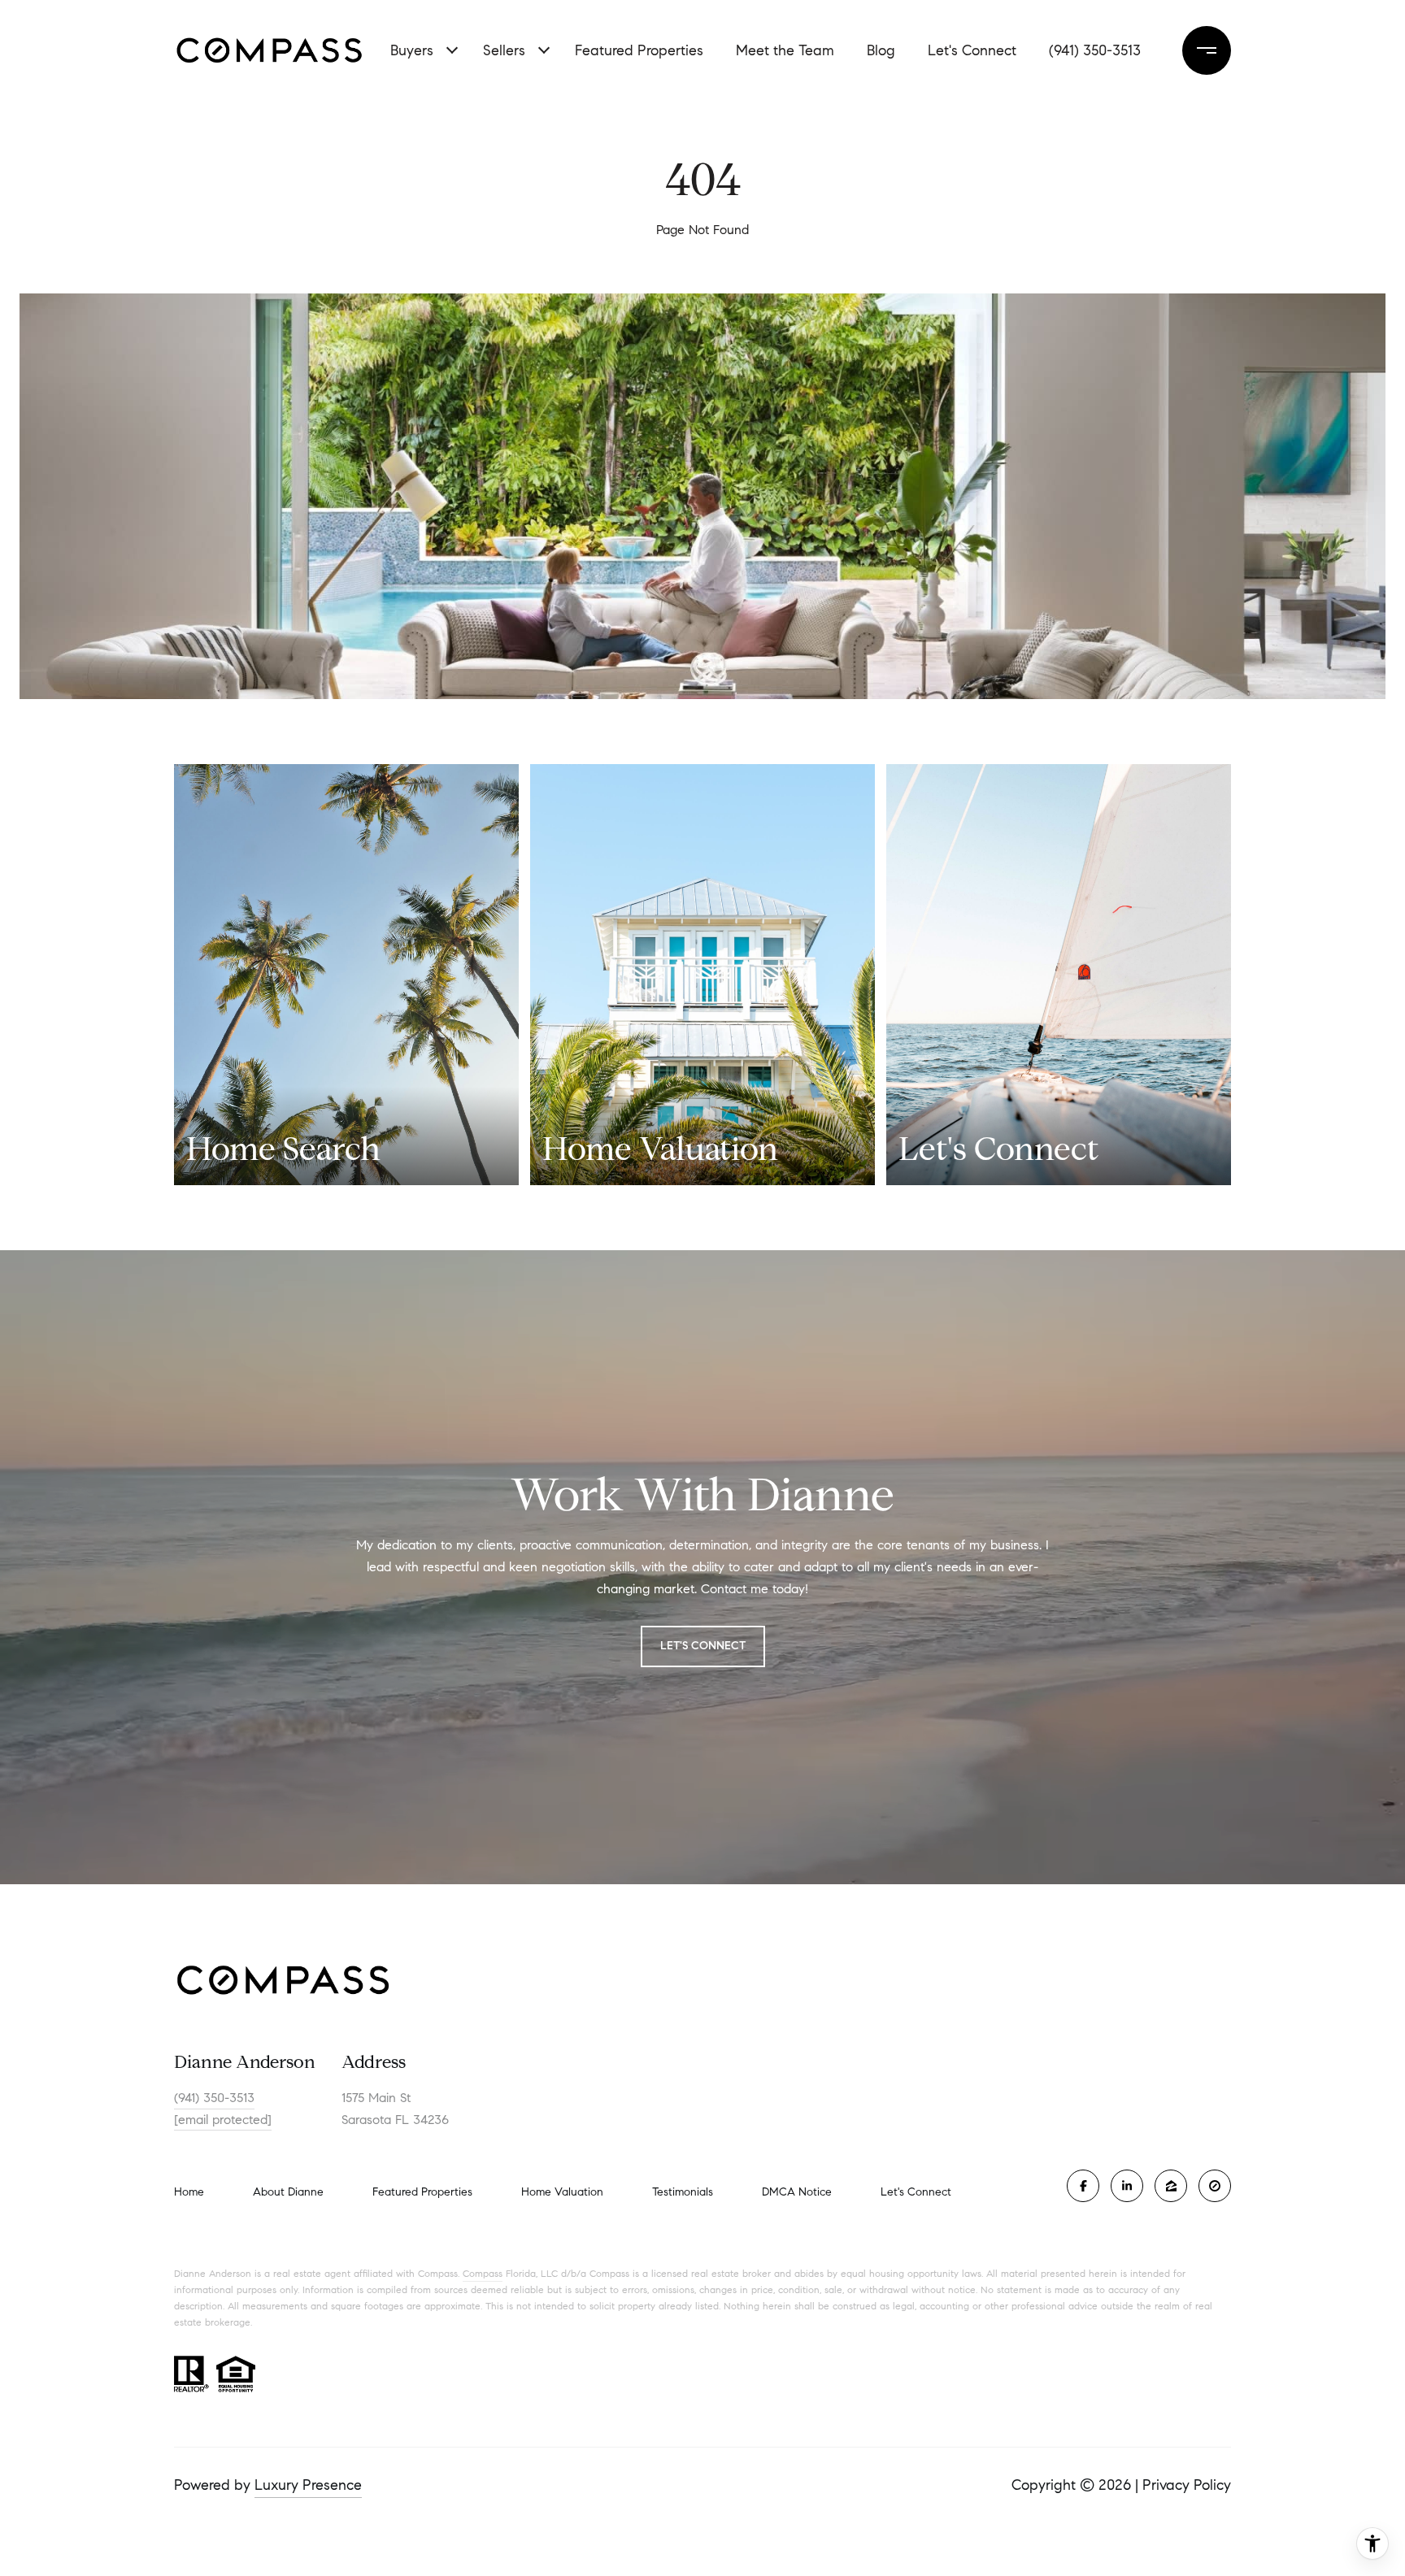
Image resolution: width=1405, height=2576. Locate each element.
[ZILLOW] (1171, 2186)
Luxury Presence (308, 2485)
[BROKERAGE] (1215, 2186)
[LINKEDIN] (1127, 2186)
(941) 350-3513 (1095, 50)
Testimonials (683, 2192)
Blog (881, 50)
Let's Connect (972, 50)
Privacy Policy (1187, 2485)
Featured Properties (639, 50)
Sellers (504, 50)
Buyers (412, 50)
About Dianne (288, 2192)
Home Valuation (562, 2192)
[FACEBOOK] (1083, 2186)
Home (189, 2192)
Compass (483, 2273)
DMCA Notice (797, 2192)
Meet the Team (785, 50)
